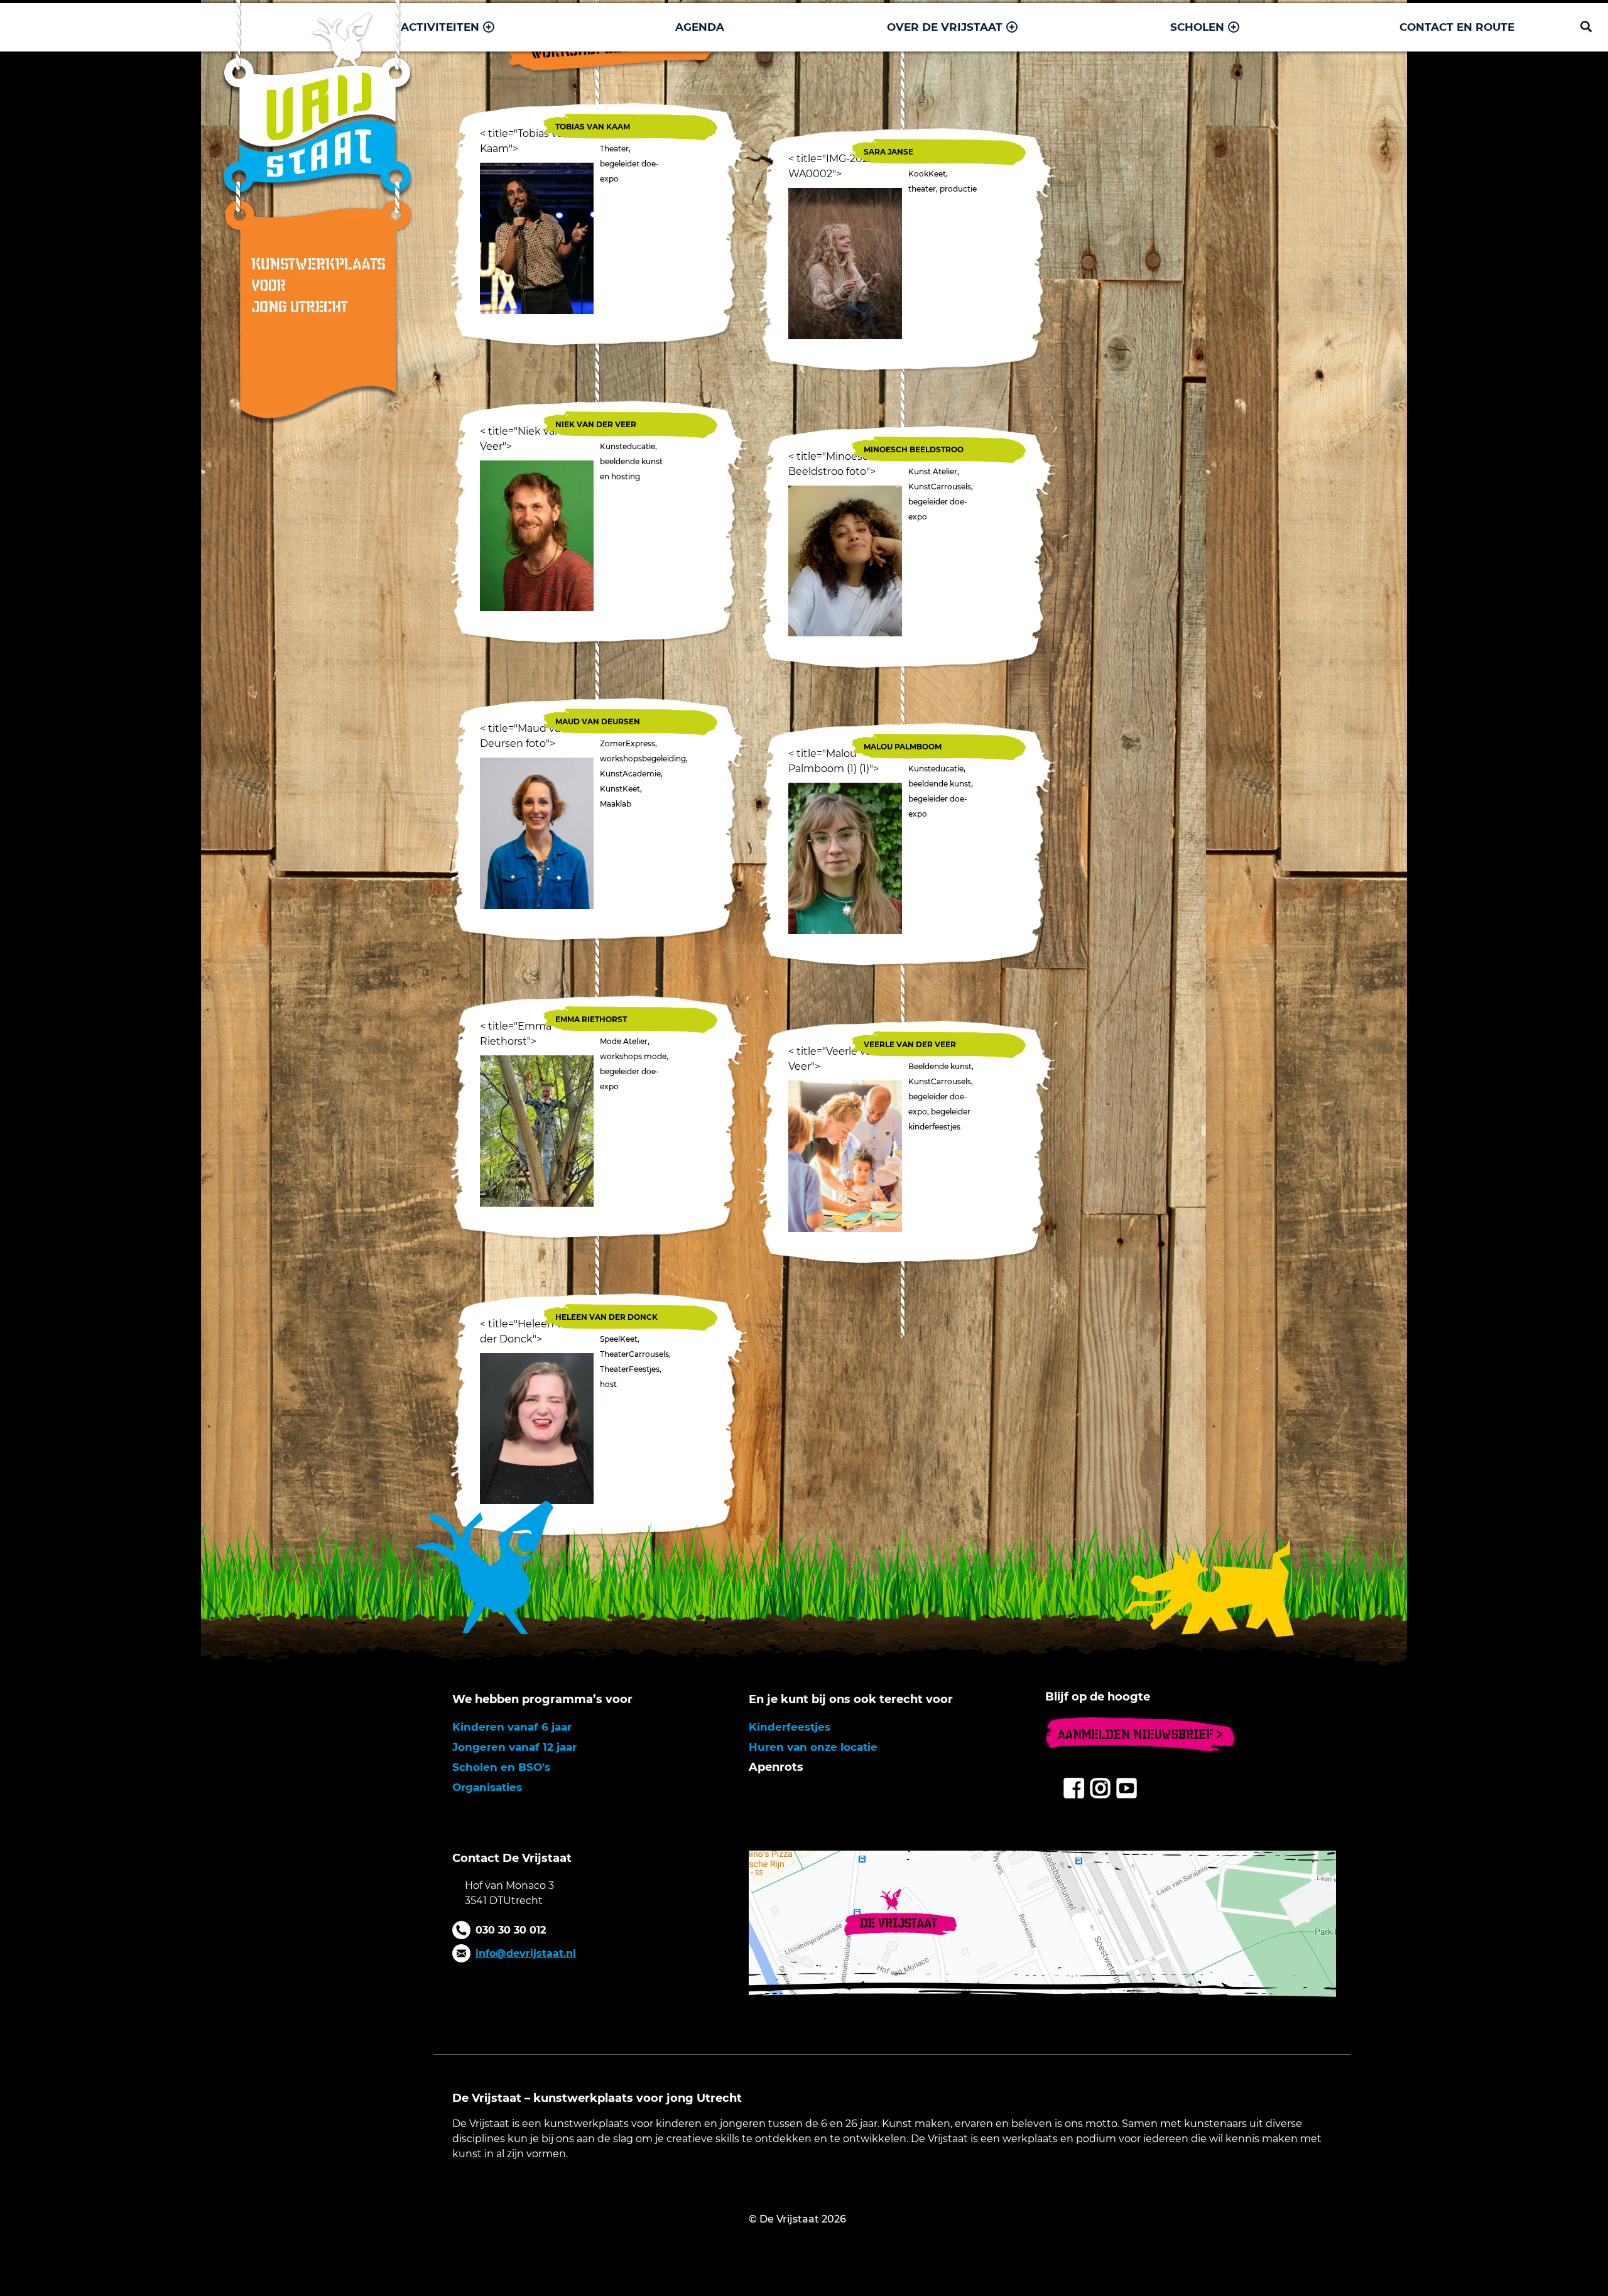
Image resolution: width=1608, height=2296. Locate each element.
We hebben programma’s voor (542, 1699)
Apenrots (776, 1767)
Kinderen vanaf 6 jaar (512, 1727)
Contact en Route (1457, 27)
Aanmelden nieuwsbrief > (1140, 1734)
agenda (700, 27)
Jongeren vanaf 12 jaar (514, 1747)
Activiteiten (440, 27)
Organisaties (487, 1787)
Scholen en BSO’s (501, 1767)
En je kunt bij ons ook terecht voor (851, 1699)
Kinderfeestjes (790, 1727)
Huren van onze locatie (813, 1747)
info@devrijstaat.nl (526, 1953)
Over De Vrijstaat (945, 27)
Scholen (1197, 27)
